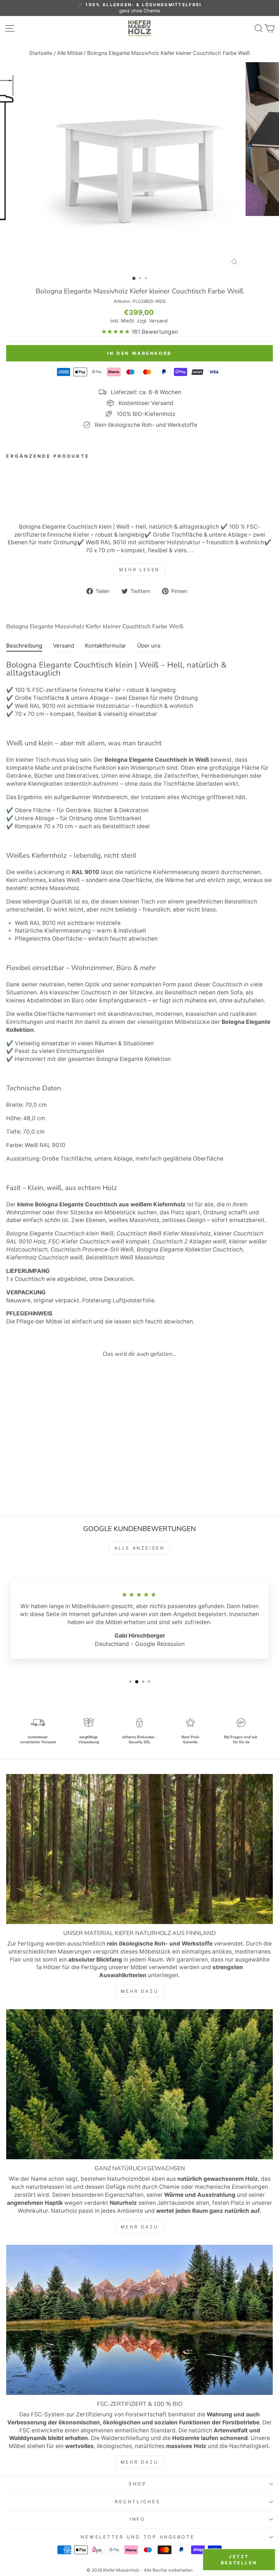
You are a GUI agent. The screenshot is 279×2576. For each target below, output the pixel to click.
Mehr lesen (139, 570)
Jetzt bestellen (239, 2560)
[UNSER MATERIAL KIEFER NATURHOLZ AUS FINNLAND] (139, 1849)
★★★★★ (116, 332)
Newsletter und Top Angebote (138, 2537)
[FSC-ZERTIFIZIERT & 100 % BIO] (139, 2320)
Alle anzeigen (140, 1548)
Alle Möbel (70, 53)
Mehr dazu (139, 1991)
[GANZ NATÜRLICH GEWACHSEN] (139, 2084)
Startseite (41, 53)
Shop (138, 2484)
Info (138, 2519)
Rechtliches (138, 2502)
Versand (158, 321)
